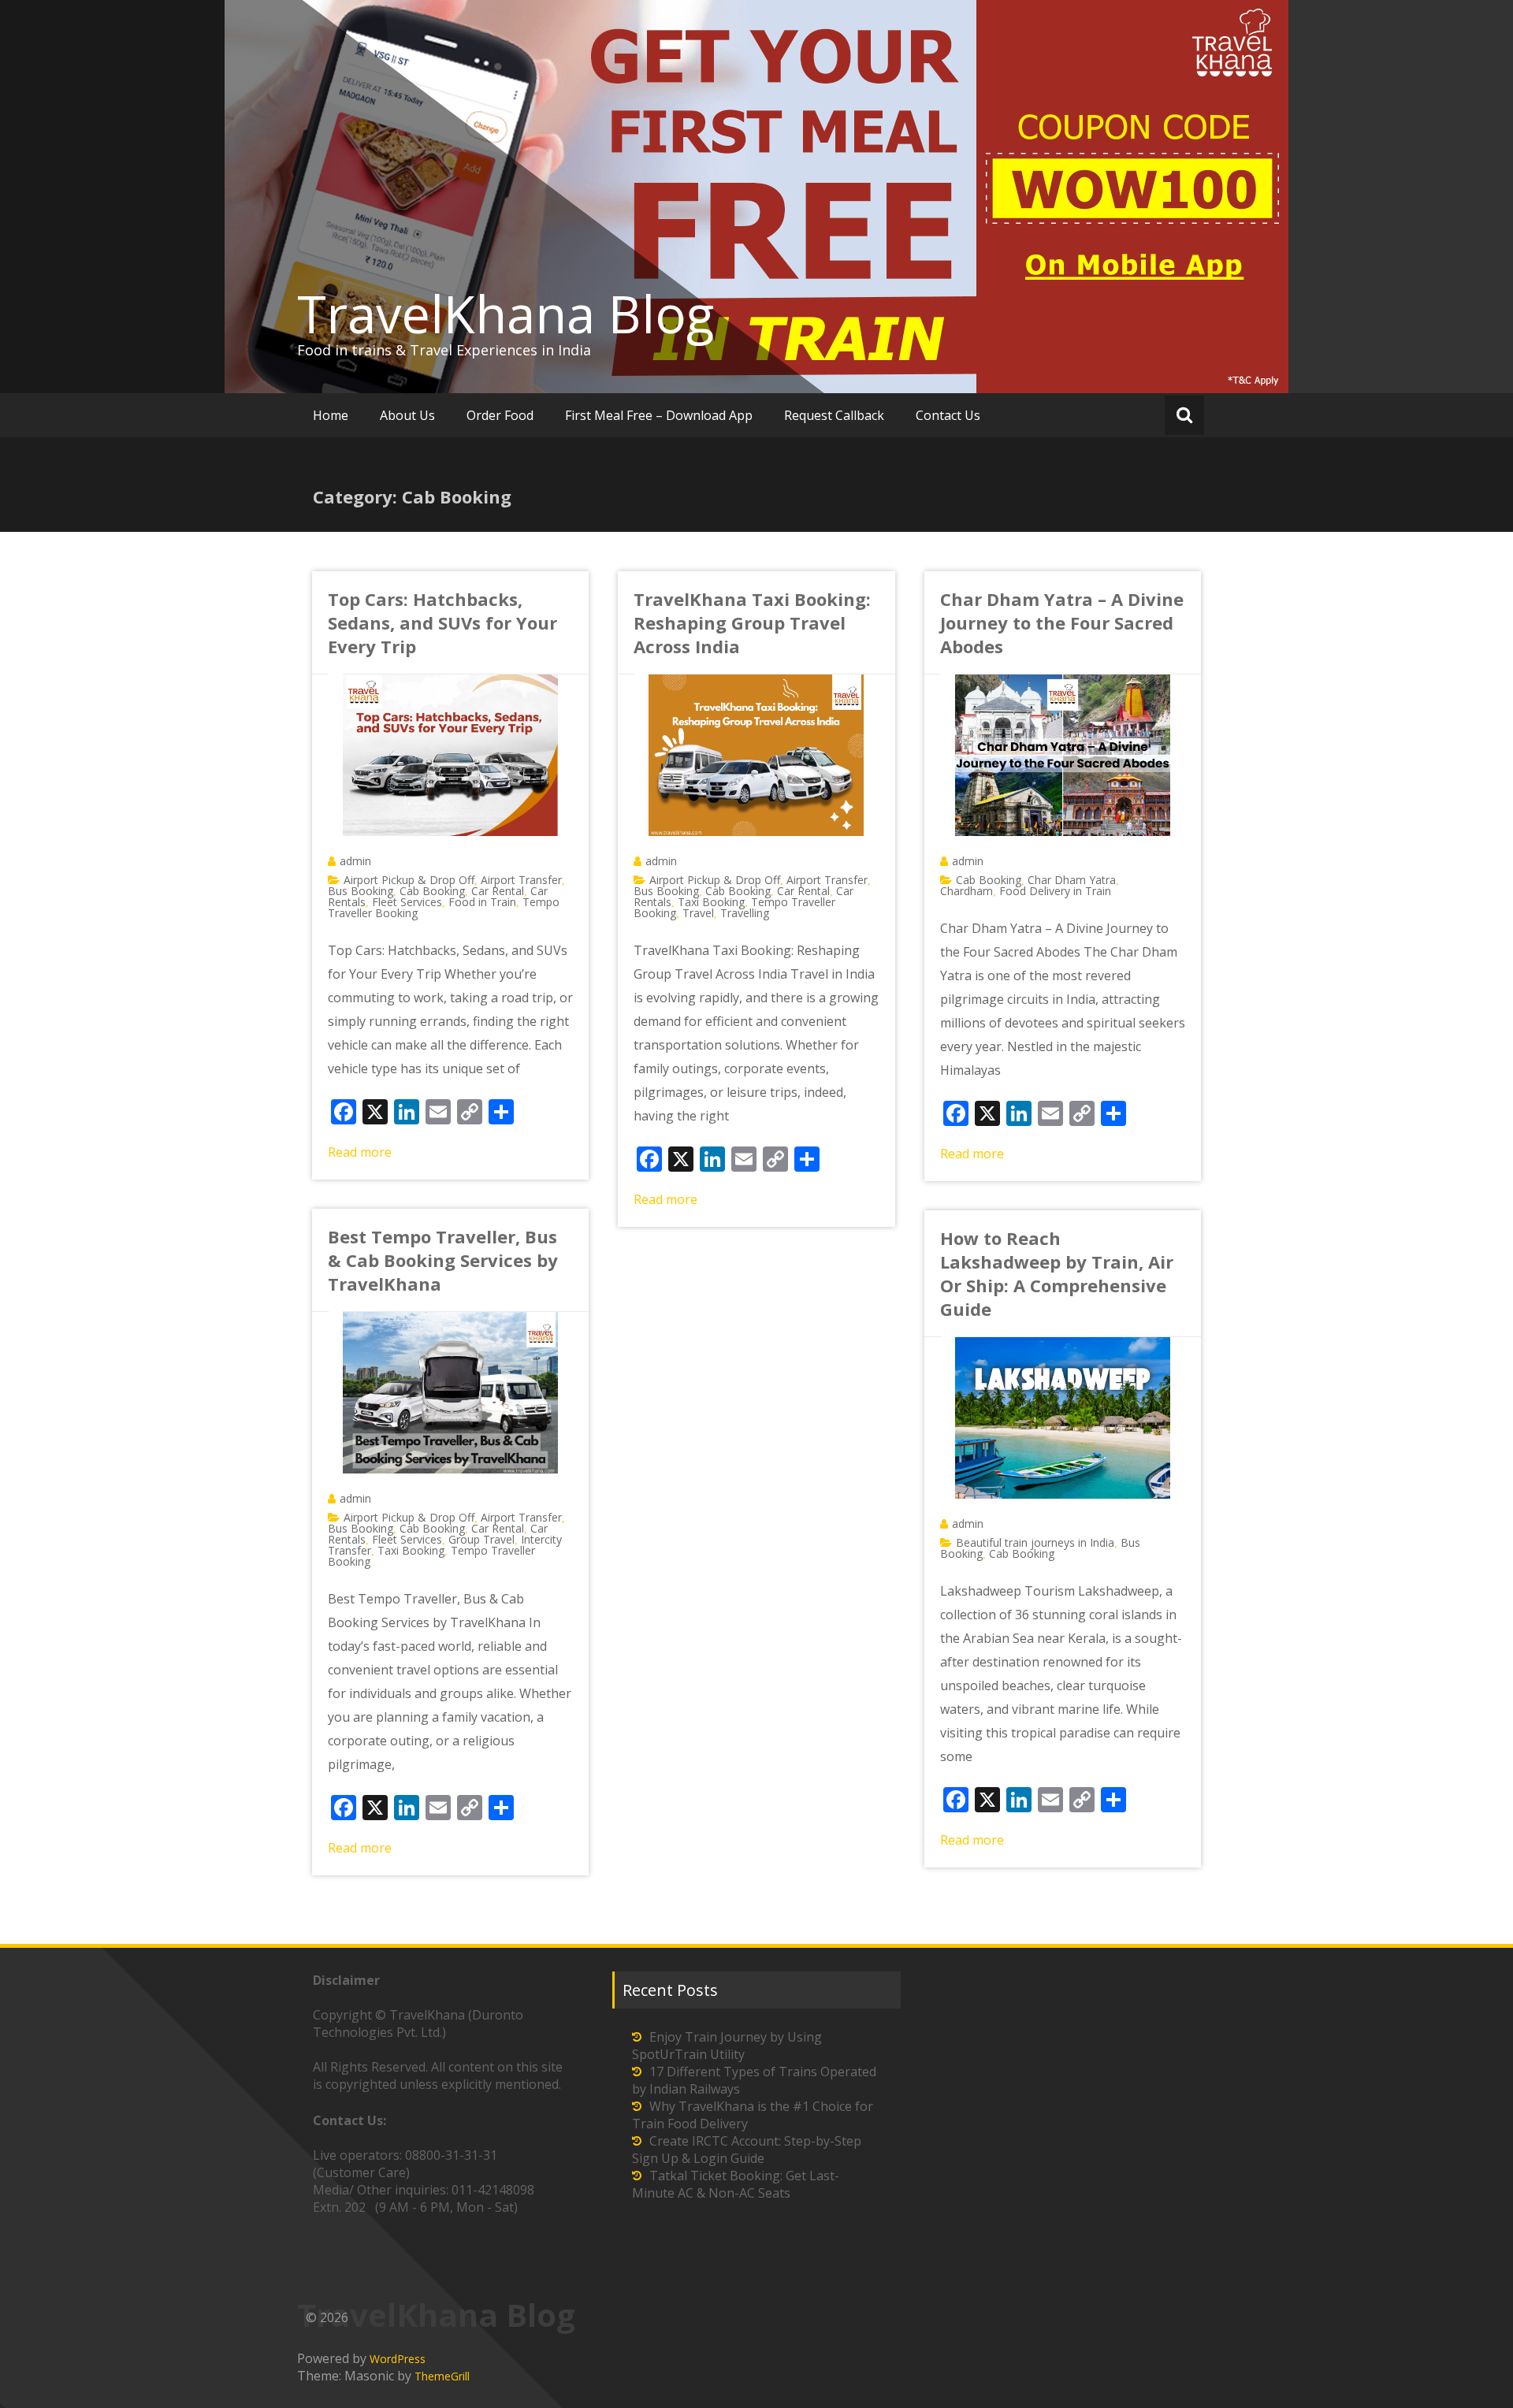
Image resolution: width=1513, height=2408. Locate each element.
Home (331, 415)
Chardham (967, 891)
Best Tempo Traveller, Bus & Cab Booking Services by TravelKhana (443, 1260)
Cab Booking (432, 891)
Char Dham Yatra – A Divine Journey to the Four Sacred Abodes (1062, 622)
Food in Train (482, 902)
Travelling (745, 913)
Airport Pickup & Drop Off (409, 880)
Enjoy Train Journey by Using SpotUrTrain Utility (727, 2046)
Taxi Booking (711, 902)
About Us (407, 415)
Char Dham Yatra (1072, 880)
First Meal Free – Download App (659, 415)
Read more (360, 1152)
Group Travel (481, 1539)
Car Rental (498, 891)
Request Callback (834, 415)
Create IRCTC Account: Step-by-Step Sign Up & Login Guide (747, 2150)
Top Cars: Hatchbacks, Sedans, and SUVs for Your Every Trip (442, 622)
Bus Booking (361, 891)
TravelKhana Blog (506, 314)
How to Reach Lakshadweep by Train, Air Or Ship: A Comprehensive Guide (1057, 1273)
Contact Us (948, 415)
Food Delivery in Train (1055, 891)
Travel (698, 913)
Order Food (500, 415)
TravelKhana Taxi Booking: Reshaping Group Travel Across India (752, 622)
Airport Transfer (521, 880)
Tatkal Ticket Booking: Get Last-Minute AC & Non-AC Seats (736, 2184)
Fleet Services (407, 902)
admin (355, 861)
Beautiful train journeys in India (1035, 1542)
